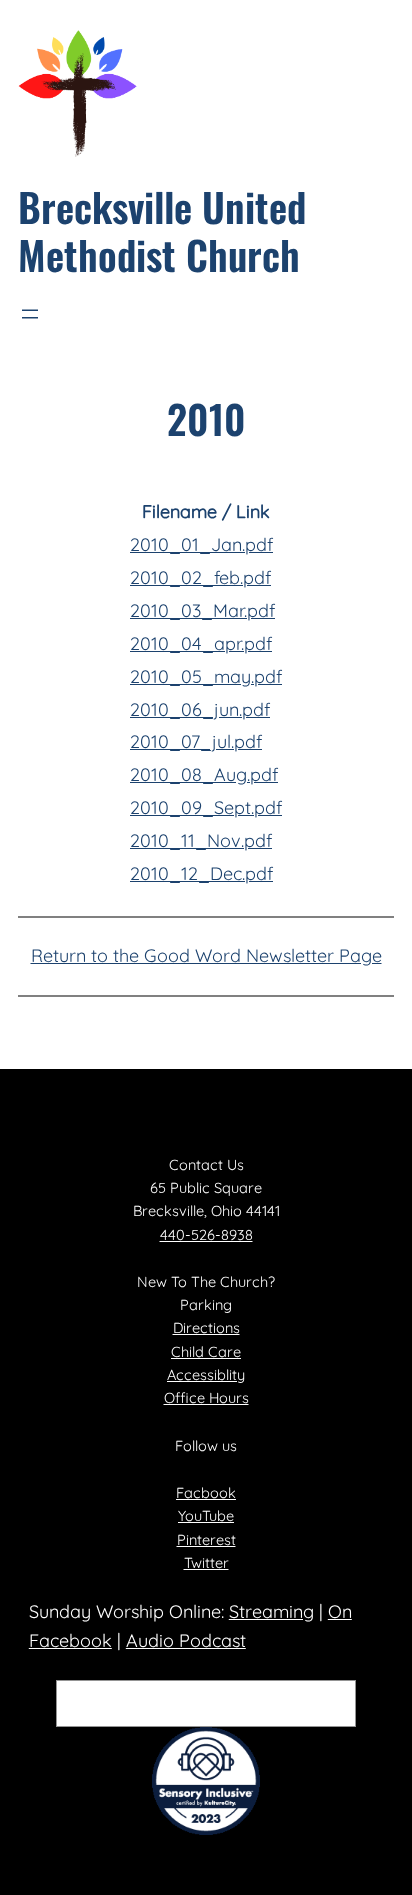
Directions (206, 1327)
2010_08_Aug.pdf (204, 774)
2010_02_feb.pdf (200, 577)
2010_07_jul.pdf (196, 741)
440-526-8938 (206, 1234)
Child (189, 1351)
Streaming (271, 1611)
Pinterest (206, 1539)
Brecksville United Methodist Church (162, 230)
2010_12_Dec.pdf (201, 873)
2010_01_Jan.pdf (201, 544)
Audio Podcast (186, 1640)
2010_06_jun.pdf (200, 709)
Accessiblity (206, 1374)
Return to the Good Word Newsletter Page (206, 955)
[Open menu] (30, 314)
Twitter (206, 1562)
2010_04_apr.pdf (201, 643)
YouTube (206, 1515)
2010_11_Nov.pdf (201, 840)
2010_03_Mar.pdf (202, 610)
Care (224, 1351)
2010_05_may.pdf (206, 676)
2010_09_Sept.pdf (206, 807)
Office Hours (206, 1397)
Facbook (206, 1492)
